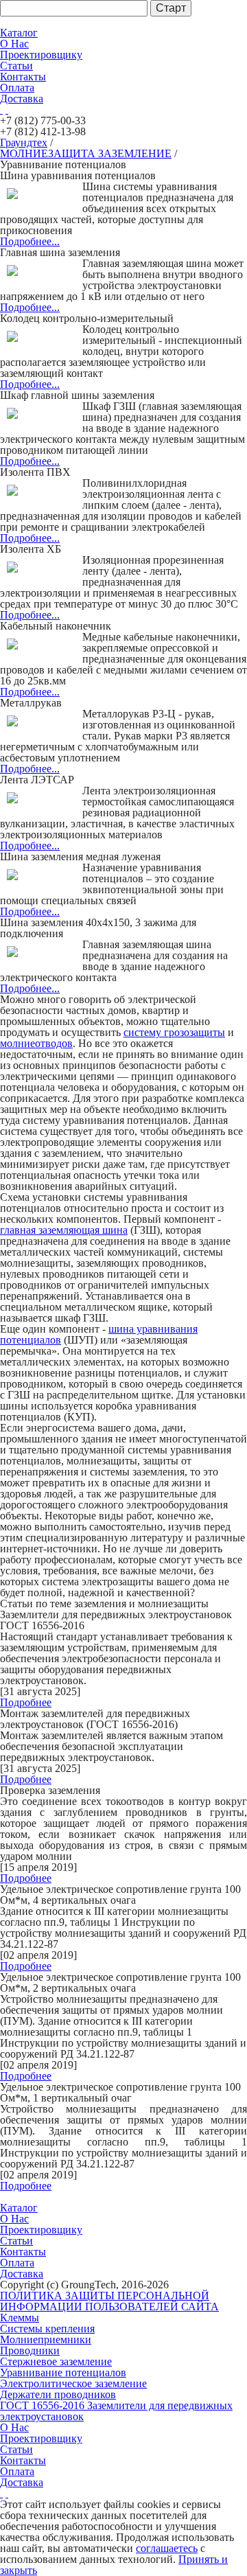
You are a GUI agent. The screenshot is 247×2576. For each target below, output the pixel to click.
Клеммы (20, 2318)
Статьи (16, 66)
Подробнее (26, 1702)
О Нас (14, 44)
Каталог (19, 33)
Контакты (23, 77)
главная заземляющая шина (64, 1230)
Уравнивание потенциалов (63, 2372)
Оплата (17, 88)
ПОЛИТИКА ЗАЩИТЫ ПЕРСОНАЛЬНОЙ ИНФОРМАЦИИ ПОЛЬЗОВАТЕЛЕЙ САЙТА (109, 2301)
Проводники (30, 2350)
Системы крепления (47, 2328)
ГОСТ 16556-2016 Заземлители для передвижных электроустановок (116, 2411)
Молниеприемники (46, 2339)
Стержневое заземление (56, 2361)
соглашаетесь (167, 2548)
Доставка (22, 99)
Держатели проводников (58, 2394)
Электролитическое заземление (73, 2383)
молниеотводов (36, 1043)
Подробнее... (30, 241)
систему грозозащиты (174, 1032)
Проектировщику (41, 55)
